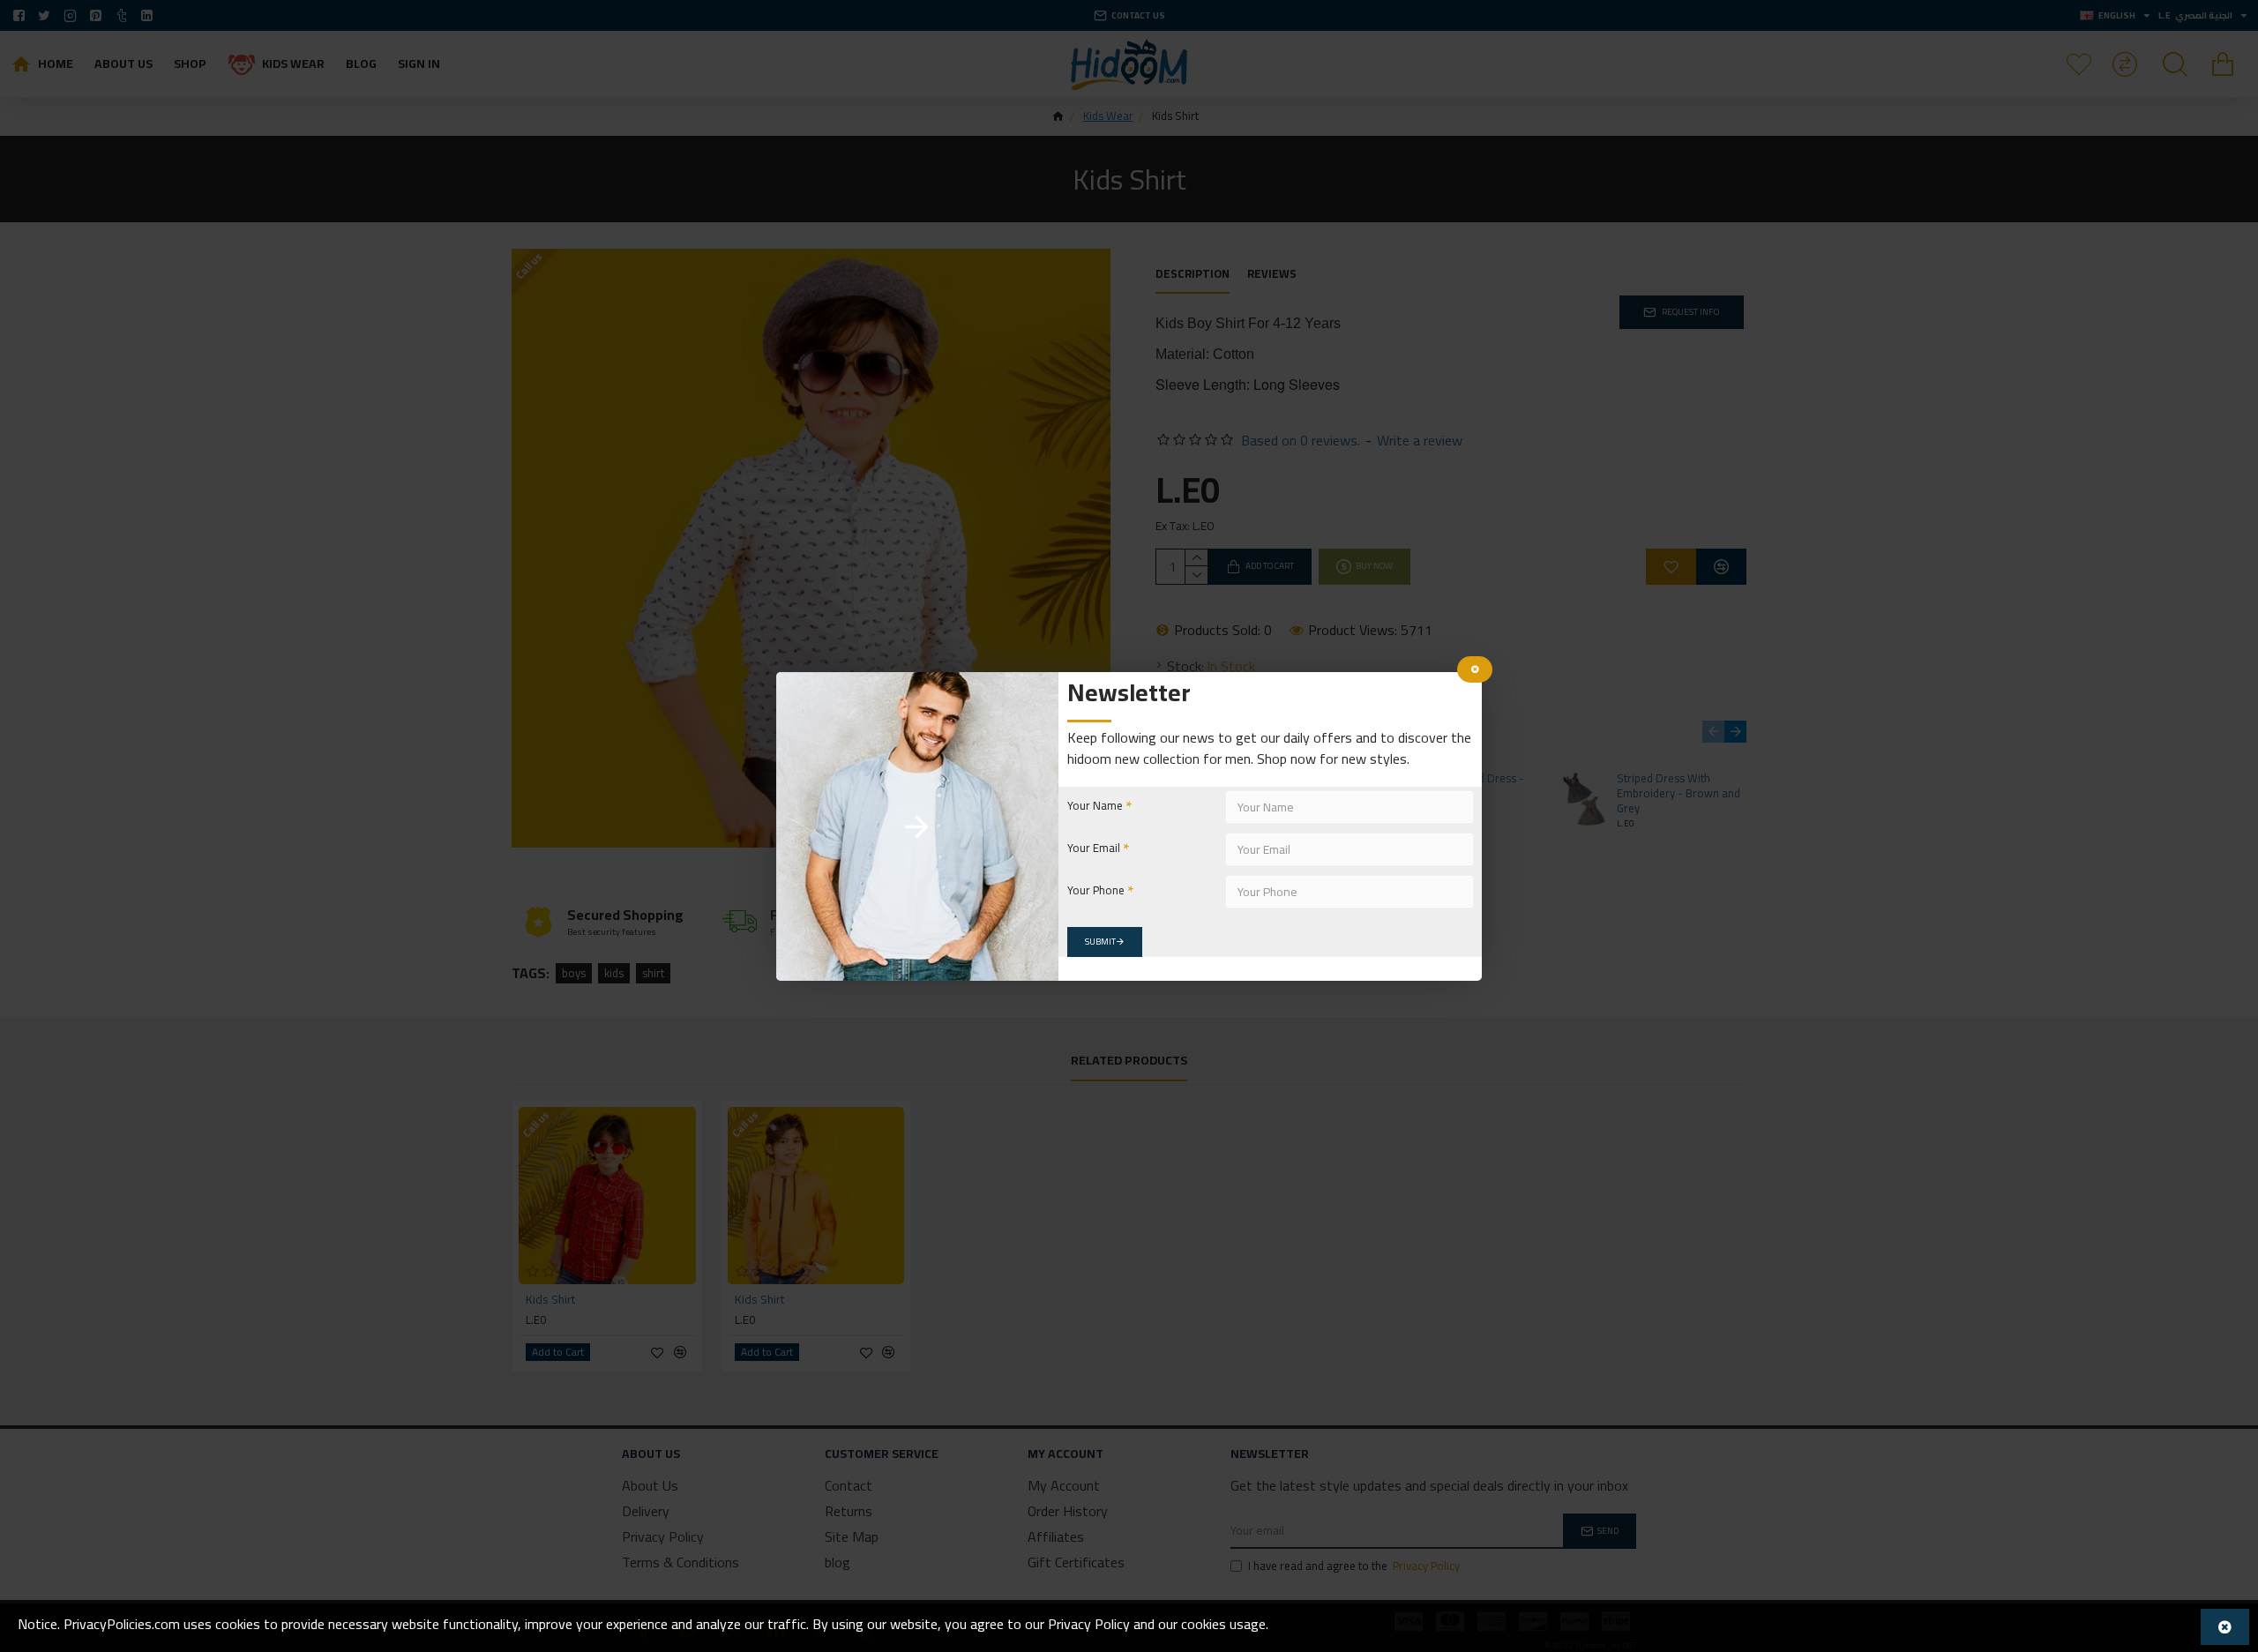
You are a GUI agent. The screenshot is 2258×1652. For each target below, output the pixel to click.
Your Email (1094, 848)
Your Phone (1096, 890)
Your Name (1095, 805)
